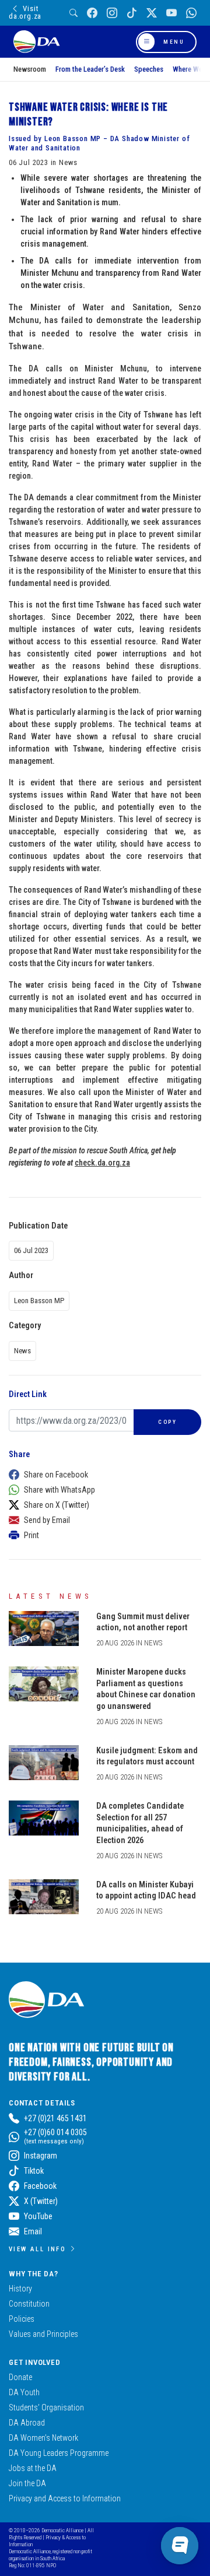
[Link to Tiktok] (132, 13)
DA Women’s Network (43, 2438)
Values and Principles (43, 2334)
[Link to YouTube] (171, 13)
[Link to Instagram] (112, 13)
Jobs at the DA (33, 2468)
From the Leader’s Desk (90, 69)
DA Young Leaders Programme (59, 2453)
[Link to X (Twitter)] (152, 13)
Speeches (149, 69)
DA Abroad (27, 2423)
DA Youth (24, 2392)
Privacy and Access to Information (65, 2498)
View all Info (37, 2249)
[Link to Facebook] (92, 13)
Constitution (29, 2304)
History (20, 2289)
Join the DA (27, 2483)
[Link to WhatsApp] (191, 13)
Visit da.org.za (25, 12)
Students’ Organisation (46, 2407)
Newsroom (30, 69)
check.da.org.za (102, 1163)
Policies (22, 2319)
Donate (20, 2377)
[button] (102, 1475)
